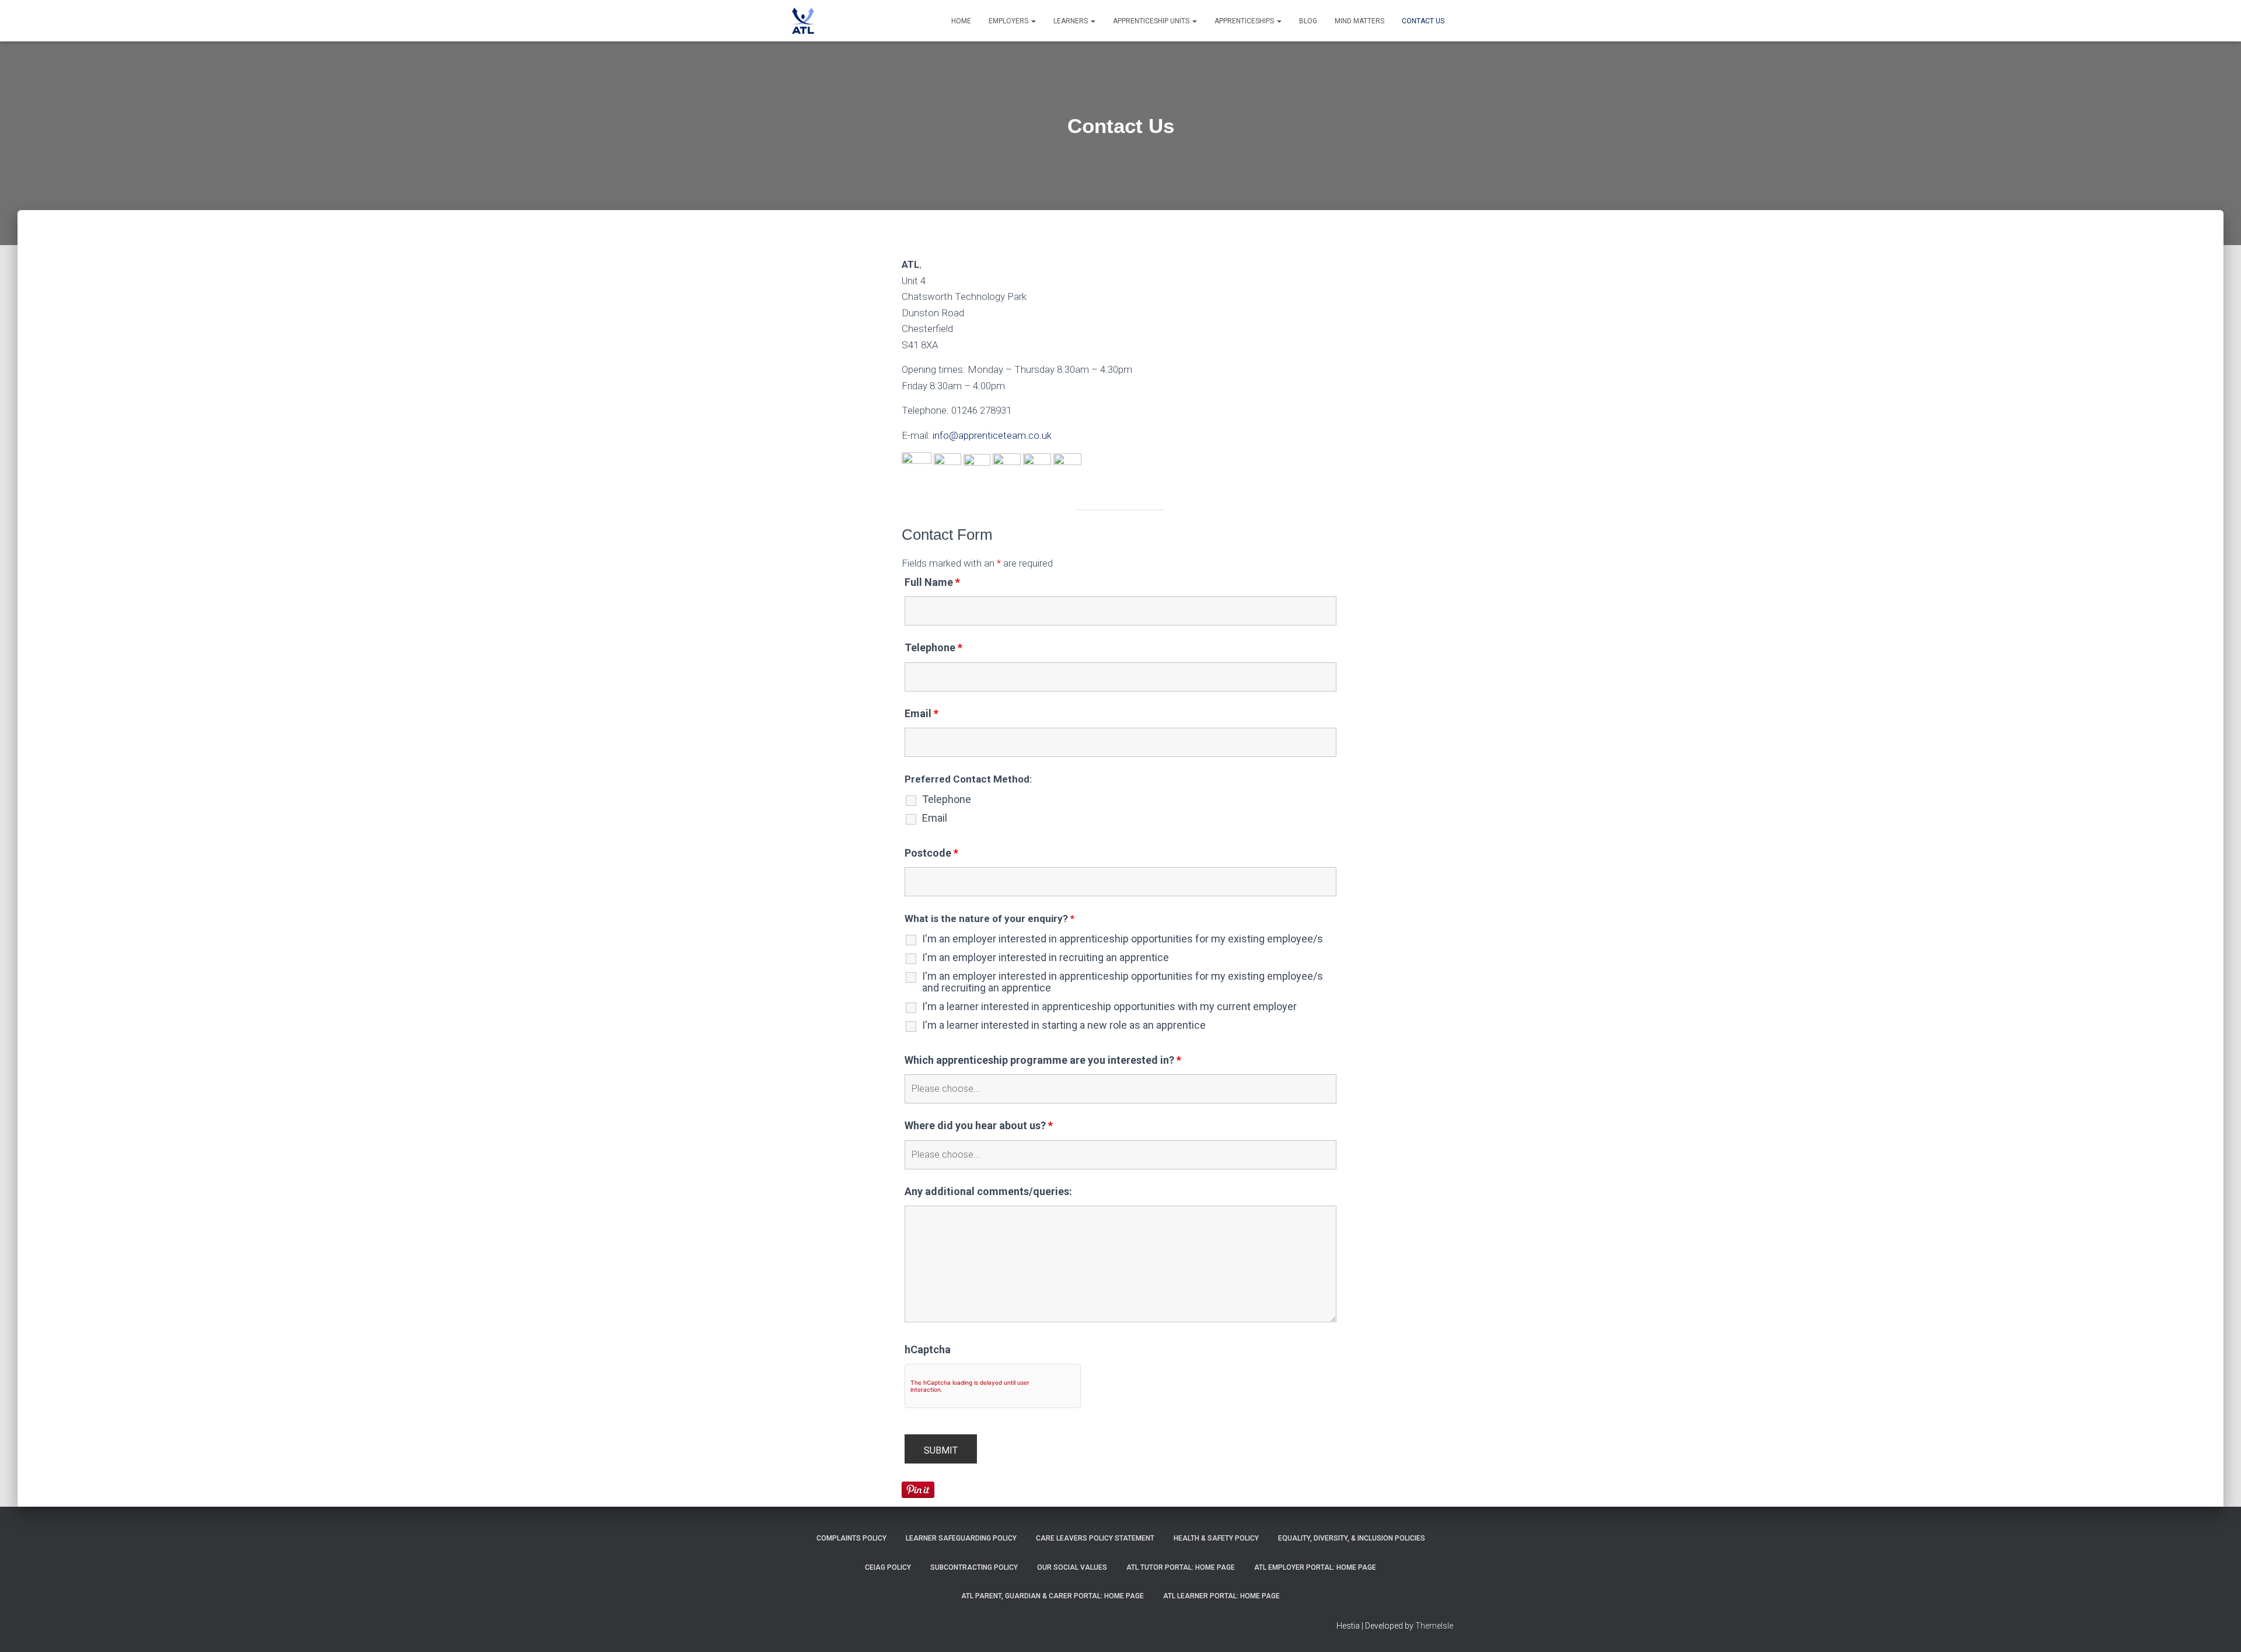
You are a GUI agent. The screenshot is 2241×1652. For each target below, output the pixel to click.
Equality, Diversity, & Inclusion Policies (1352, 1538)
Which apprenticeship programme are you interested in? (1043, 1060)
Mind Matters (1359, 21)
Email (921, 714)
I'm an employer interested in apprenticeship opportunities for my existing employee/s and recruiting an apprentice (1123, 982)
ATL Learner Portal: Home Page (1221, 1596)
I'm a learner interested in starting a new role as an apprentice (1064, 1025)
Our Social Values (1072, 1567)
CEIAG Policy (888, 1567)
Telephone (933, 648)
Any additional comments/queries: (988, 1192)
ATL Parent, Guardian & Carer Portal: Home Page (1053, 1596)
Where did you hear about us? (979, 1126)
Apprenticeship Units (1152, 21)
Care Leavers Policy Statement (1095, 1538)
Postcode (931, 853)
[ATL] (802, 21)
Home (961, 21)
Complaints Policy (851, 1538)
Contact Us (1423, 21)
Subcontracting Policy (974, 1567)
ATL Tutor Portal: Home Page (1181, 1567)
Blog (1308, 21)
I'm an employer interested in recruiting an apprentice (1046, 958)
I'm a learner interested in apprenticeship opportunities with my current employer (1109, 1007)
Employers (1009, 21)
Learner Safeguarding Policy (961, 1538)
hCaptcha (928, 1350)
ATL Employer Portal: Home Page (1315, 1567)
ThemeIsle (1434, 1626)
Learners (1071, 21)
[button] (1033, 21)
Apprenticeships (1245, 21)
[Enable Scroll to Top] (2218, 1629)
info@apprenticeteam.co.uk (992, 435)
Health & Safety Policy (1216, 1538)
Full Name (932, 582)
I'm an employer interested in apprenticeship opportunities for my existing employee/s (1123, 939)
